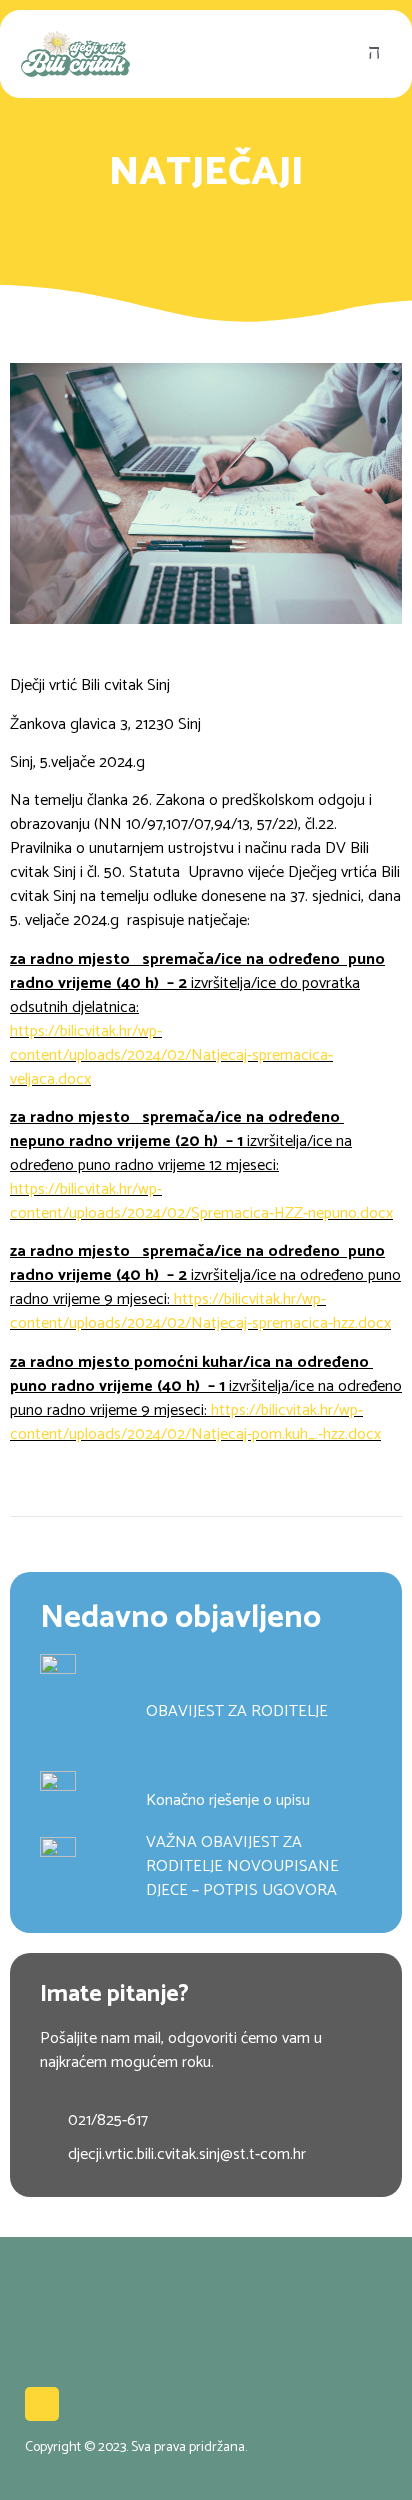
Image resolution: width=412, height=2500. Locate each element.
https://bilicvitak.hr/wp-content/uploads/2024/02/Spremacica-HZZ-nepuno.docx (201, 1201)
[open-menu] (379, 54)
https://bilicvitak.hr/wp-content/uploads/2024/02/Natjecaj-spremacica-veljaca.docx (171, 1055)
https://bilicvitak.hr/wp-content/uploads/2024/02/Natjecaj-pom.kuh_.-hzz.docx (195, 1422)
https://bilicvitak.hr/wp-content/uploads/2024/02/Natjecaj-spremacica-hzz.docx (200, 1311)
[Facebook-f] (42, 2404)
